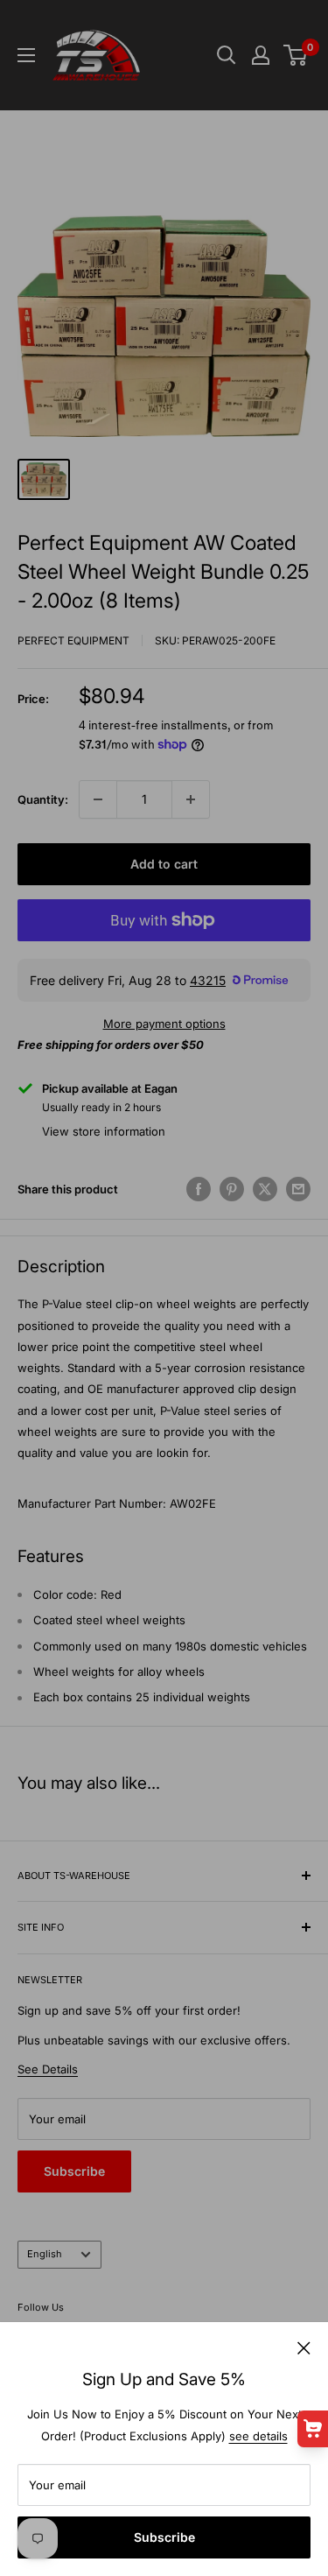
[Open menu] (26, 55)
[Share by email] (298, 1189)
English (45, 2254)
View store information (104, 1131)
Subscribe (164, 2537)
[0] (296, 55)
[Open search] (227, 55)
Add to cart (164, 864)
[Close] (304, 2347)
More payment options (164, 1024)
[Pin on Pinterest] (232, 1189)
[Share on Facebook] (199, 1189)
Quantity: (43, 799)
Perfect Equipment (73, 640)
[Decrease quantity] (98, 799)
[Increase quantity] (191, 799)
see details (258, 2436)
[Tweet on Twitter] (265, 1189)
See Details (48, 2069)
